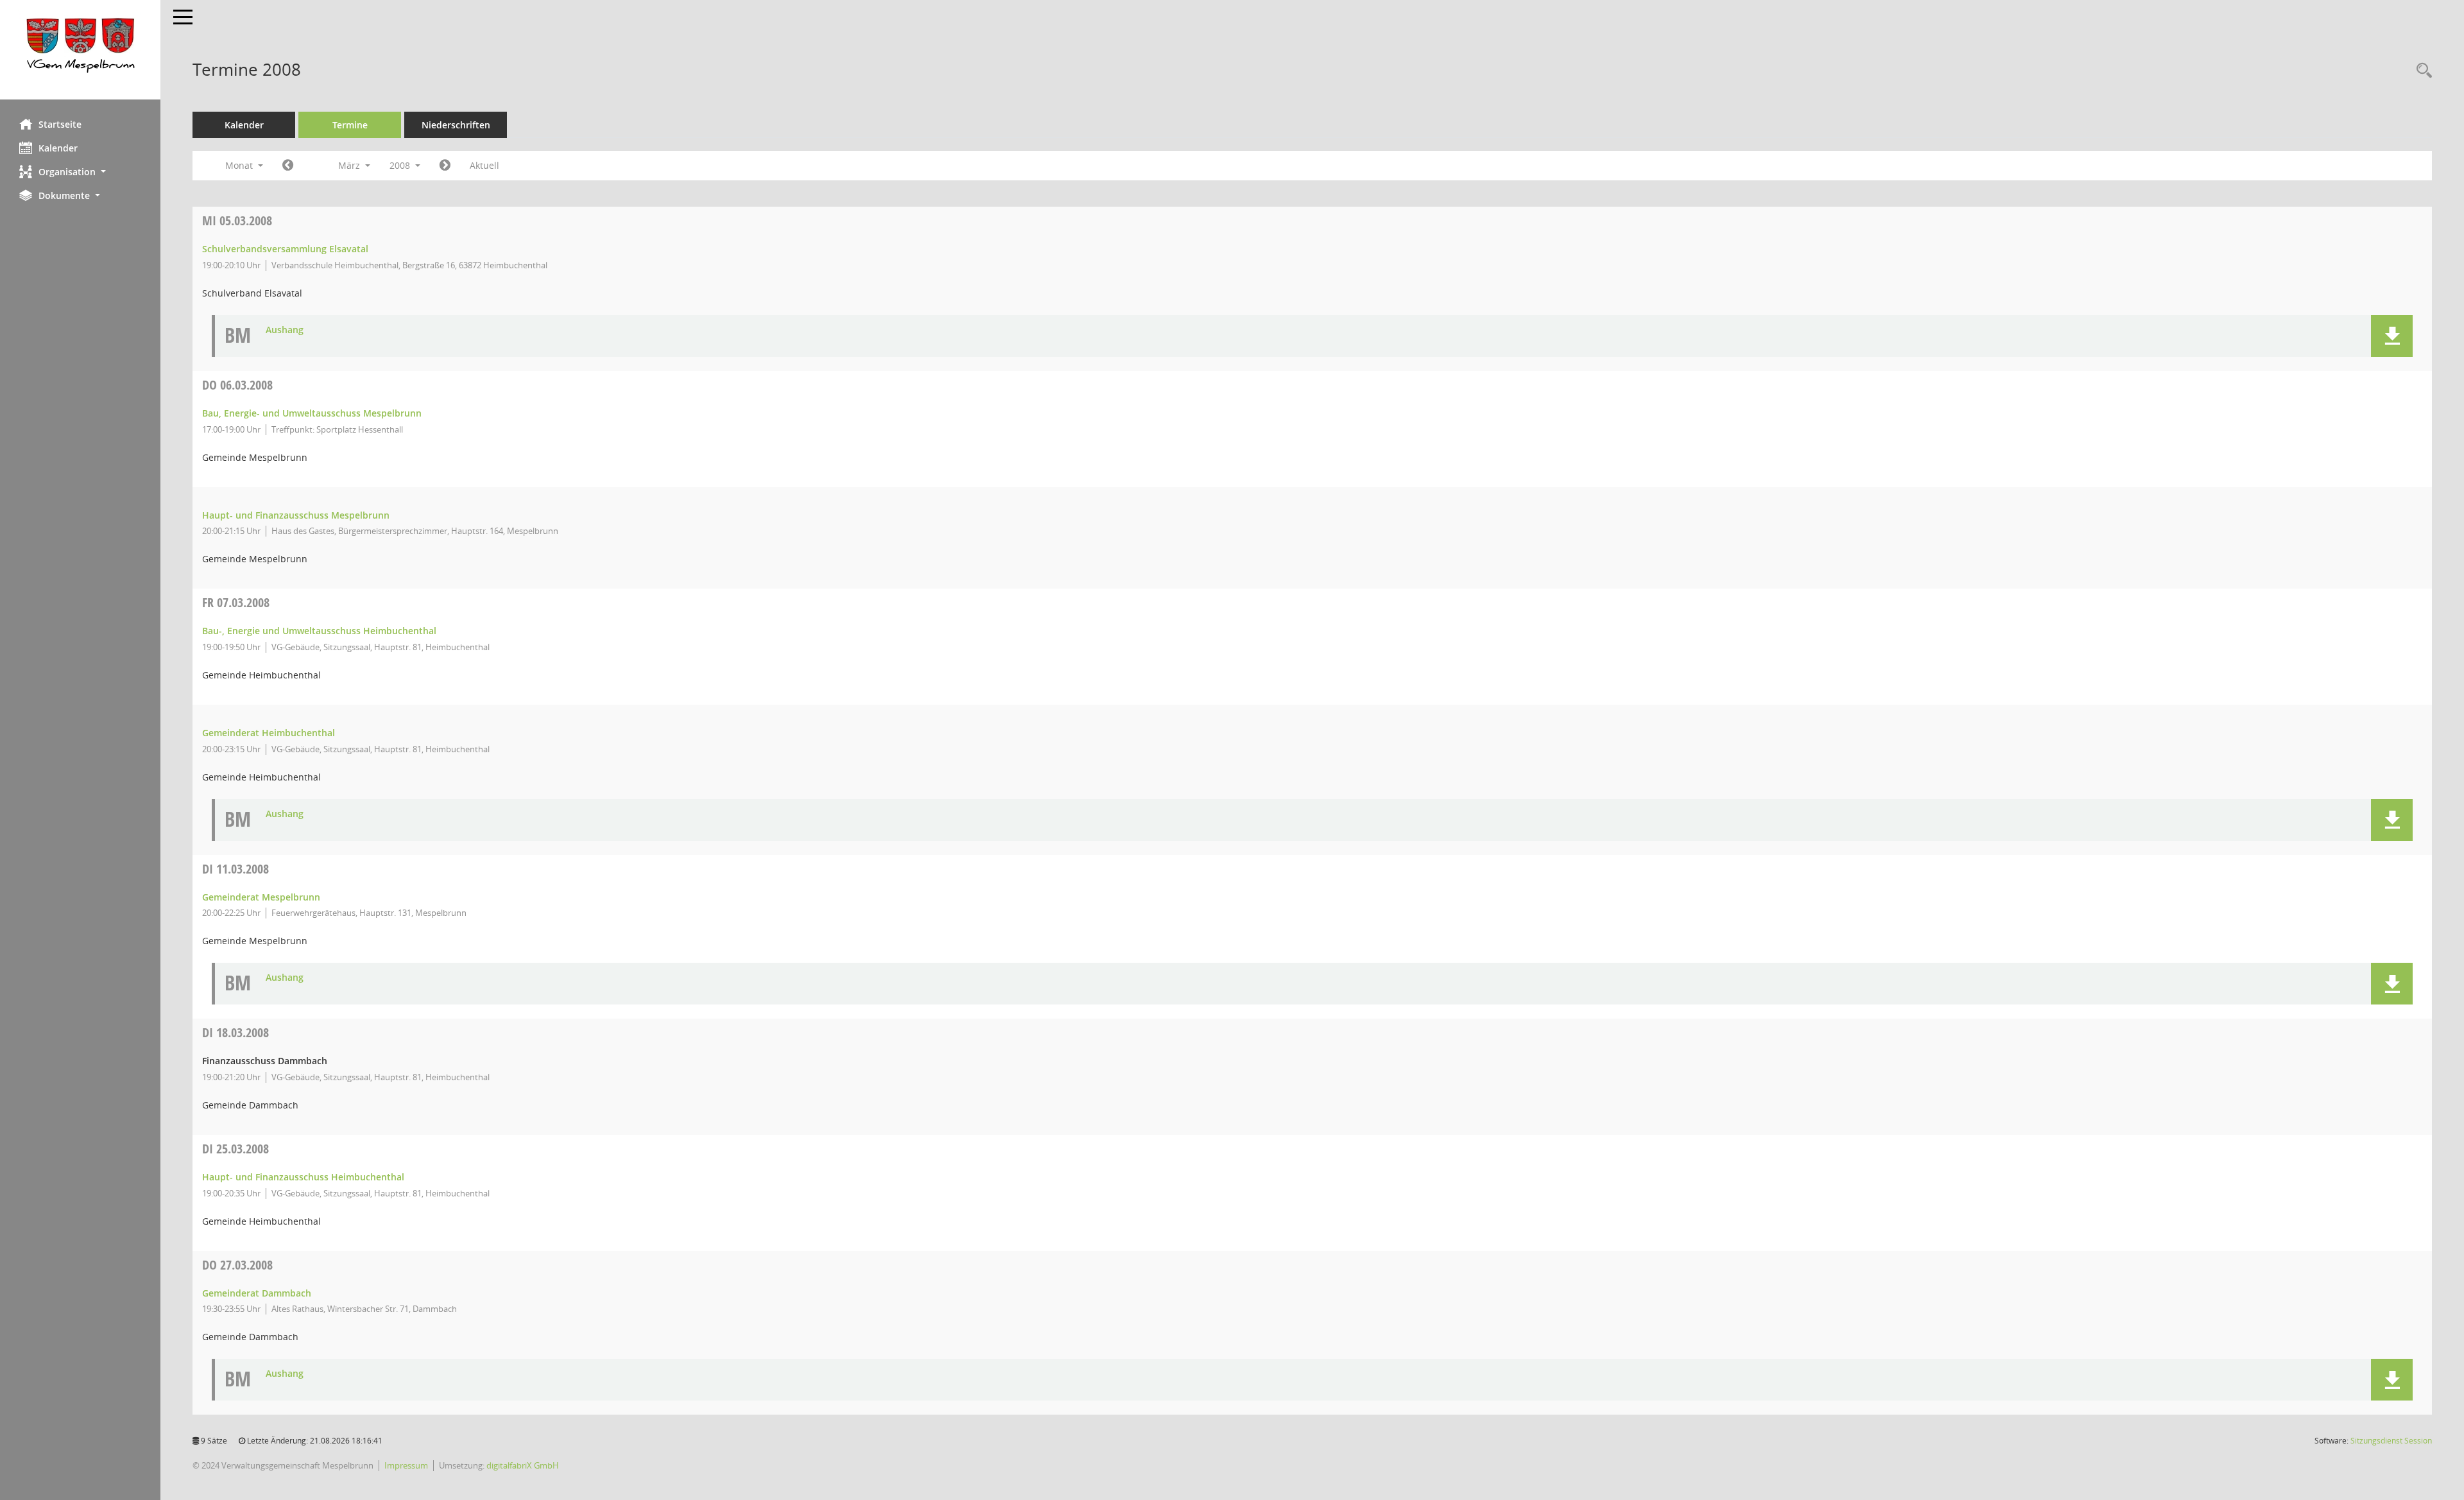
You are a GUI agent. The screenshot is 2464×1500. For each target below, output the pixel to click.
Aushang (285, 330)
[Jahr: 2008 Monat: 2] (288, 166)
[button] (80, 172)
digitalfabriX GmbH (523, 1465)
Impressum (406, 1465)
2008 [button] (401, 165)
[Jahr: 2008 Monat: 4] (445, 166)
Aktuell (484, 165)
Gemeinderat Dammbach (257, 1293)
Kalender (58, 148)
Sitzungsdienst (2391, 1441)
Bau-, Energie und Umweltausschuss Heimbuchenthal (319, 631)
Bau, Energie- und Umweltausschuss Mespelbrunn (312, 413)
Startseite (60, 124)
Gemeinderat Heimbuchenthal (269, 733)
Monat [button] (240, 165)
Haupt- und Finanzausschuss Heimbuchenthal (303, 1177)
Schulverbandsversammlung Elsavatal (285, 249)
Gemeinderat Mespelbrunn (261, 897)
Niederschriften (456, 125)
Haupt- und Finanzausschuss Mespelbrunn (296, 515)
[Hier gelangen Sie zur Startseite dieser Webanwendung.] (80, 50)
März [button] (350, 165)
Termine (350, 125)
